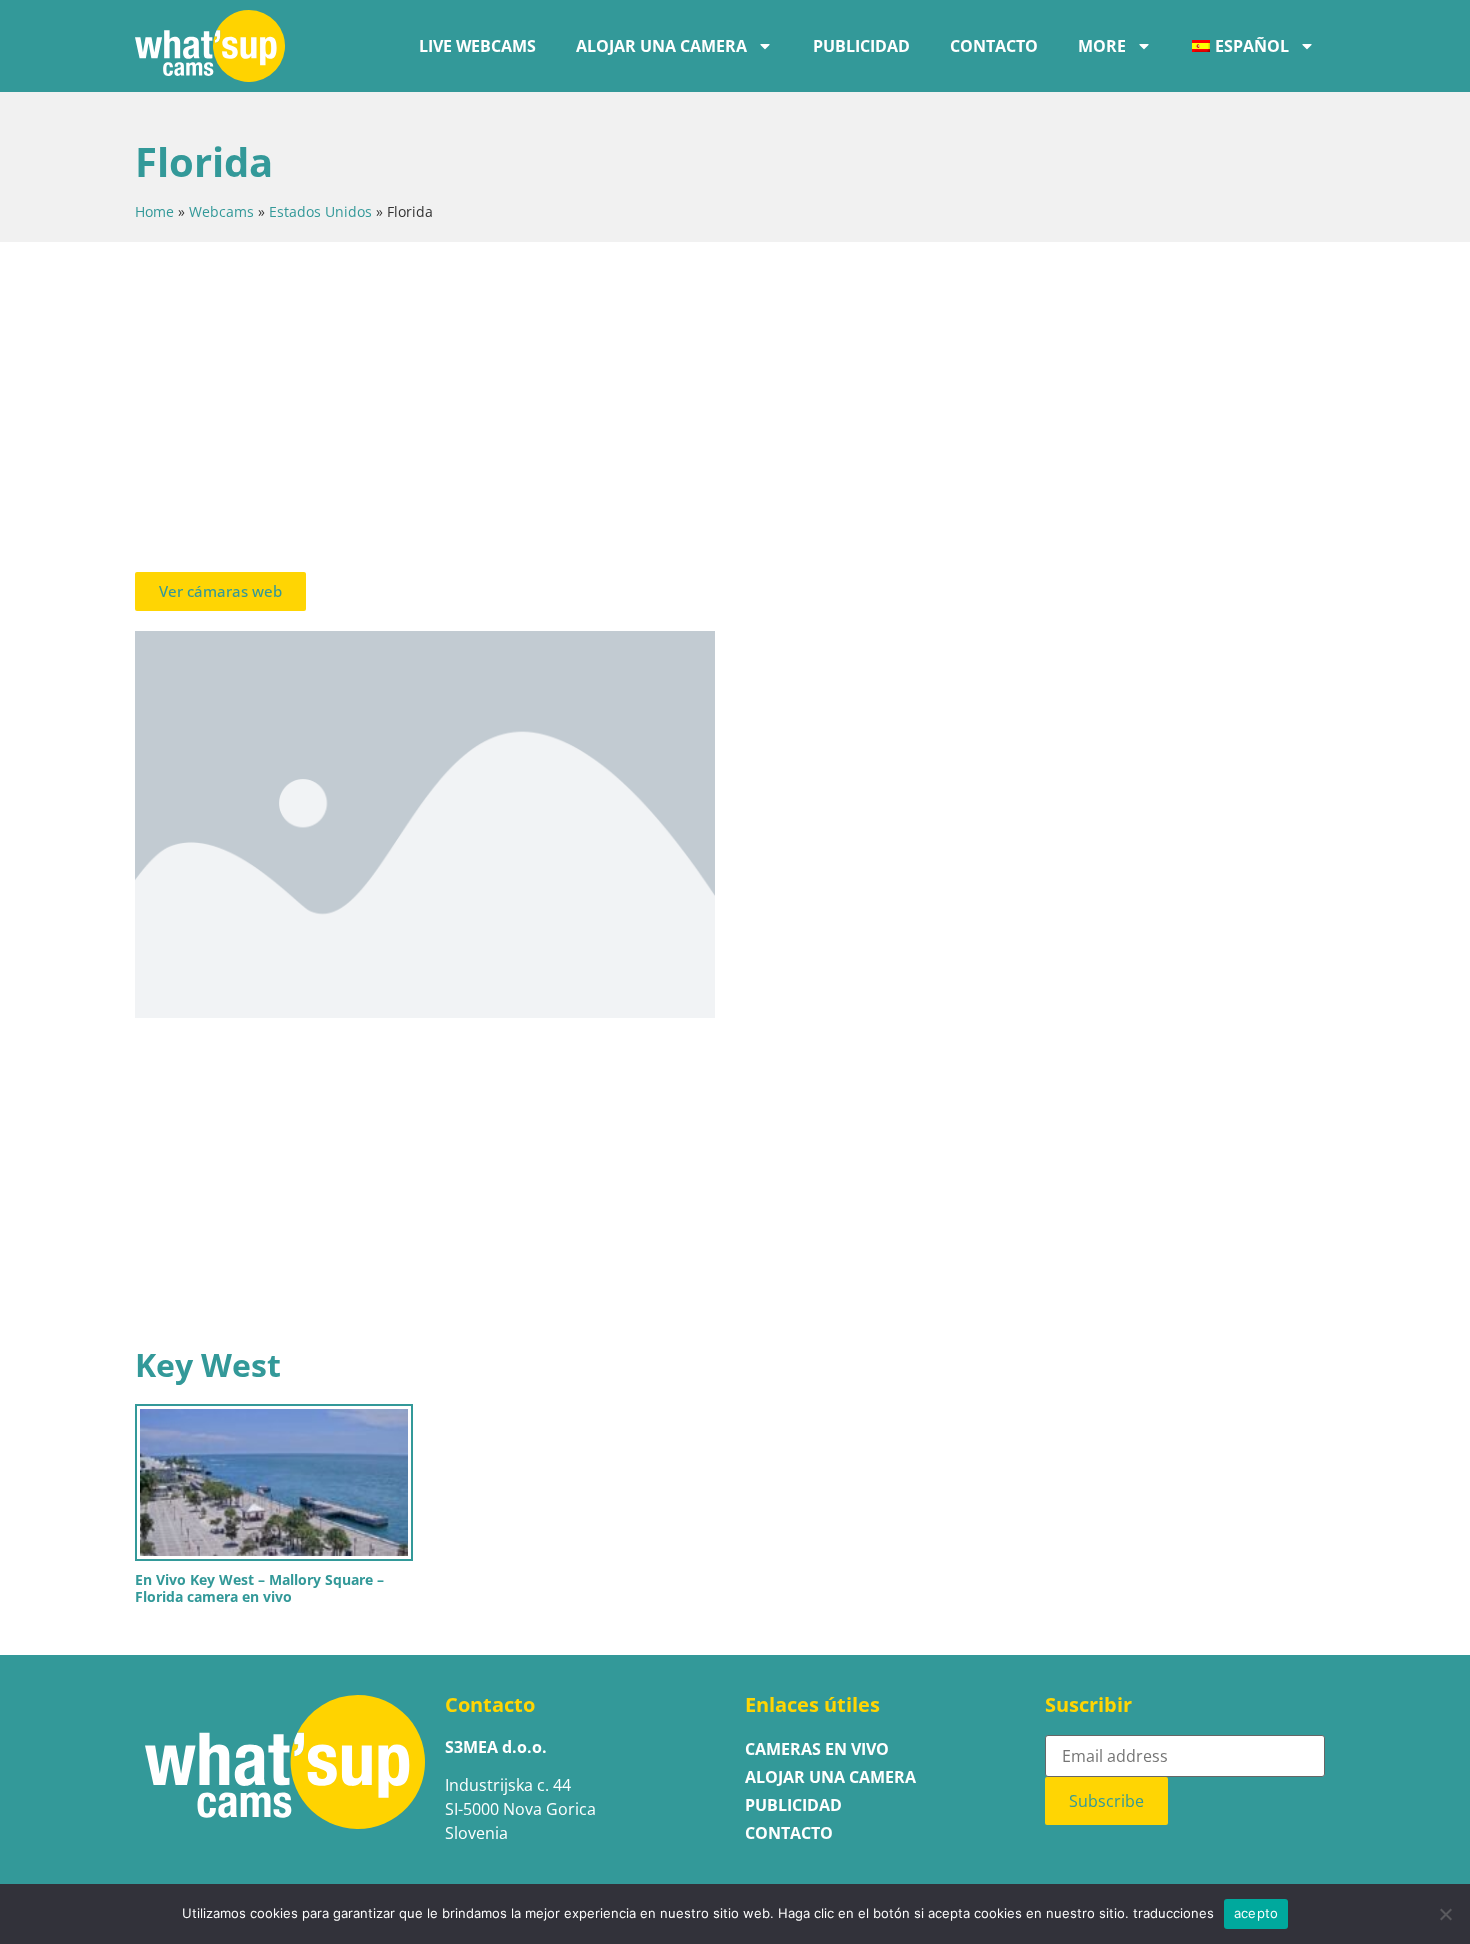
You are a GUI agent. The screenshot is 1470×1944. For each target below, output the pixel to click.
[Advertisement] (735, 412)
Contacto (994, 46)
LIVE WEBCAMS (477, 46)
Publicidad (793, 1805)
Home (154, 211)
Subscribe (1106, 1801)
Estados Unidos (320, 211)
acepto (1256, 1913)
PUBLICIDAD (861, 46)
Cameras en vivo (817, 1749)
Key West (208, 1364)
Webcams (221, 211)
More (1102, 46)
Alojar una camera (661, 46)
